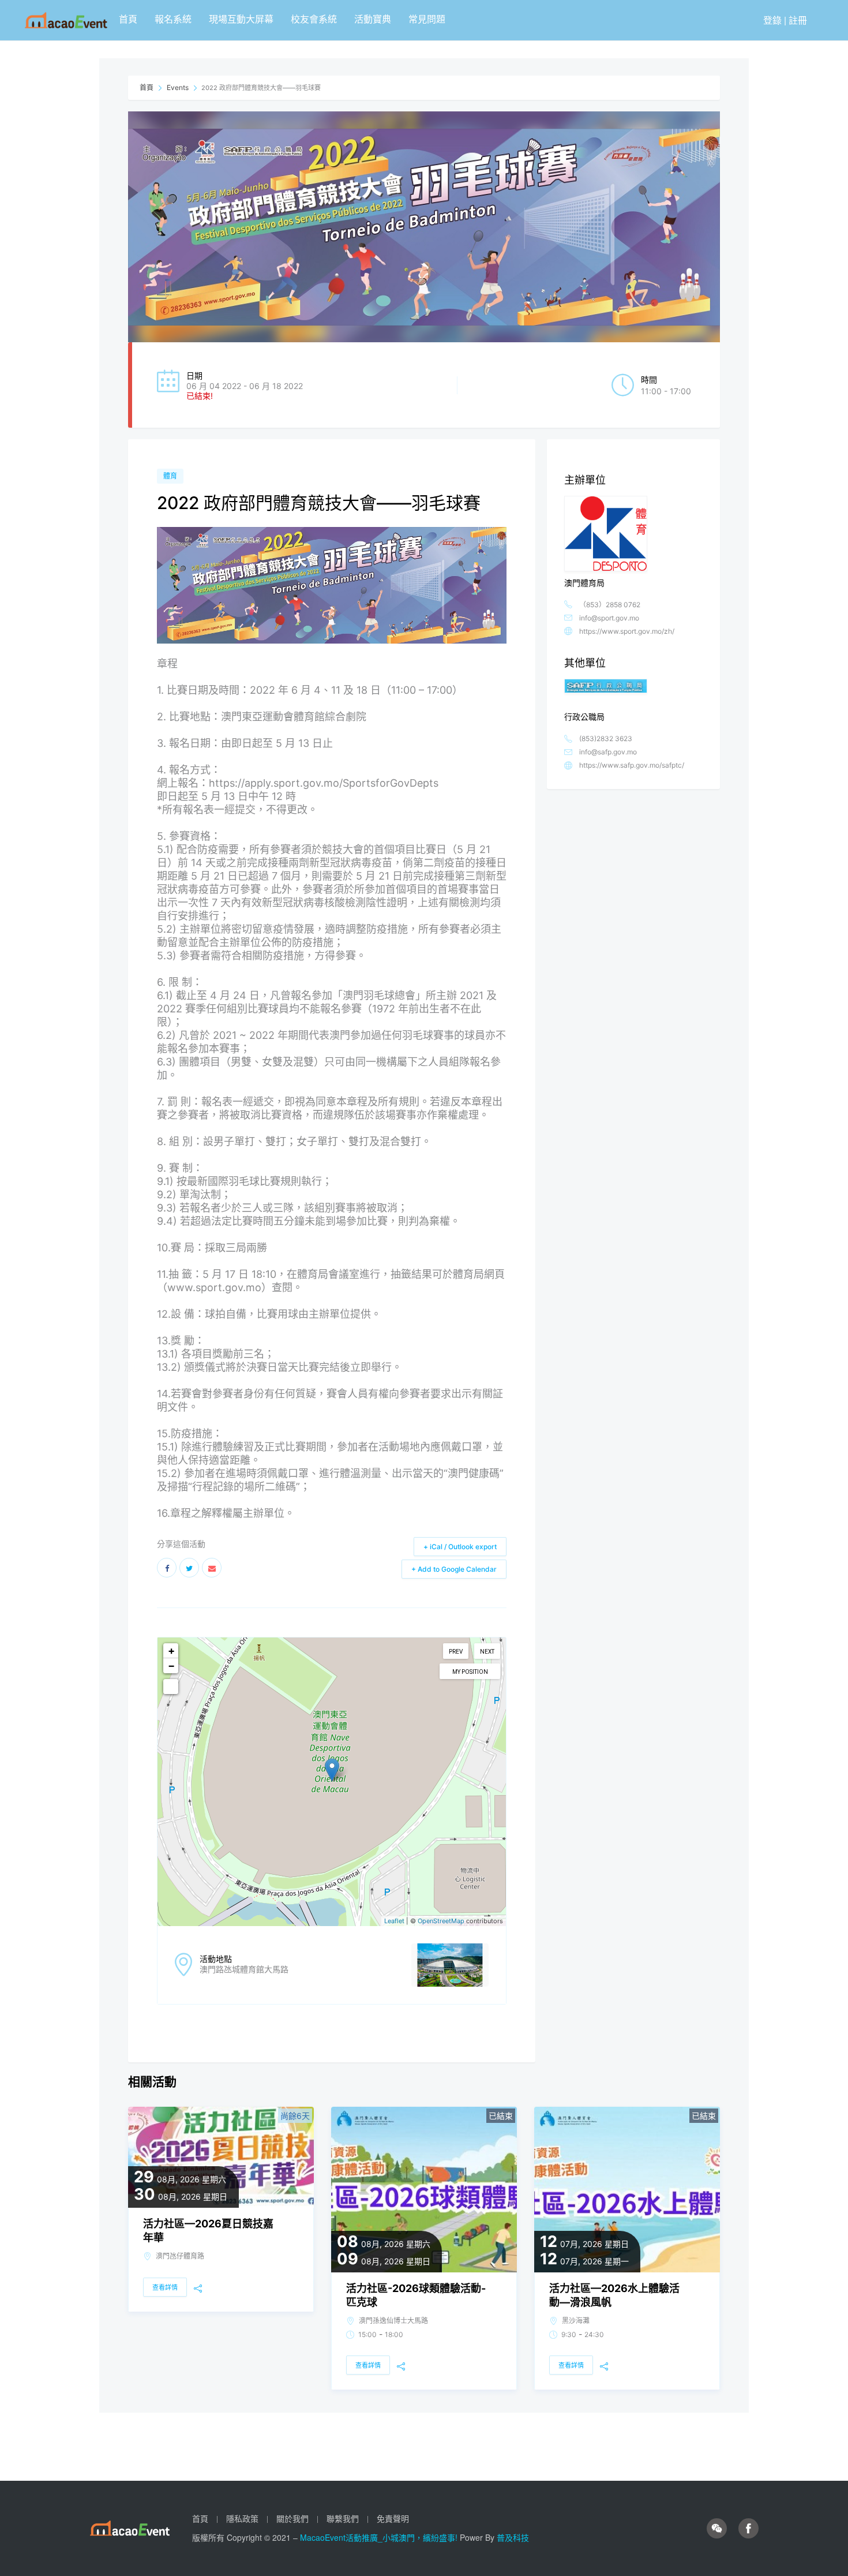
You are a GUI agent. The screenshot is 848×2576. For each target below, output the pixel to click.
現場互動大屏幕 (241, 19)
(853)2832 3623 (606, 739)
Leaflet (394, 1921)
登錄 (772, 20)
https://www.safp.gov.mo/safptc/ (632, 765)
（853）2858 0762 (610, 605)
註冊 (798, 20)
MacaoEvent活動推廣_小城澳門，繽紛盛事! (380, 2537)
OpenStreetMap (441, 1921)
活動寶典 (373, 19)
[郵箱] (212, 1568)
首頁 (128, 19)
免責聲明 (393, 2518)
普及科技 (513, 2537)
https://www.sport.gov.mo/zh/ (627, 631)
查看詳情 (165, 2287)
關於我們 (292, 2518)
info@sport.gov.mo (609, 618)
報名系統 (173, 19)
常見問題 (427, 19)
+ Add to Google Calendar (454, 1569)
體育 (170, 476)
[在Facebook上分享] (167, 1568)
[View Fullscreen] (171, 1687)
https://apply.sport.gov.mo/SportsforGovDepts (324, 783)
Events (178, 87)
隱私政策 (242, 2518)
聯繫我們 (343, 2518)
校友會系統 (314, 19)
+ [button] (171, 1650)
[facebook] (748, 2528)
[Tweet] (189, 1568)
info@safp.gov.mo (608, 752)
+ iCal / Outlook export (460, 1547)
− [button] (171, 1665)
